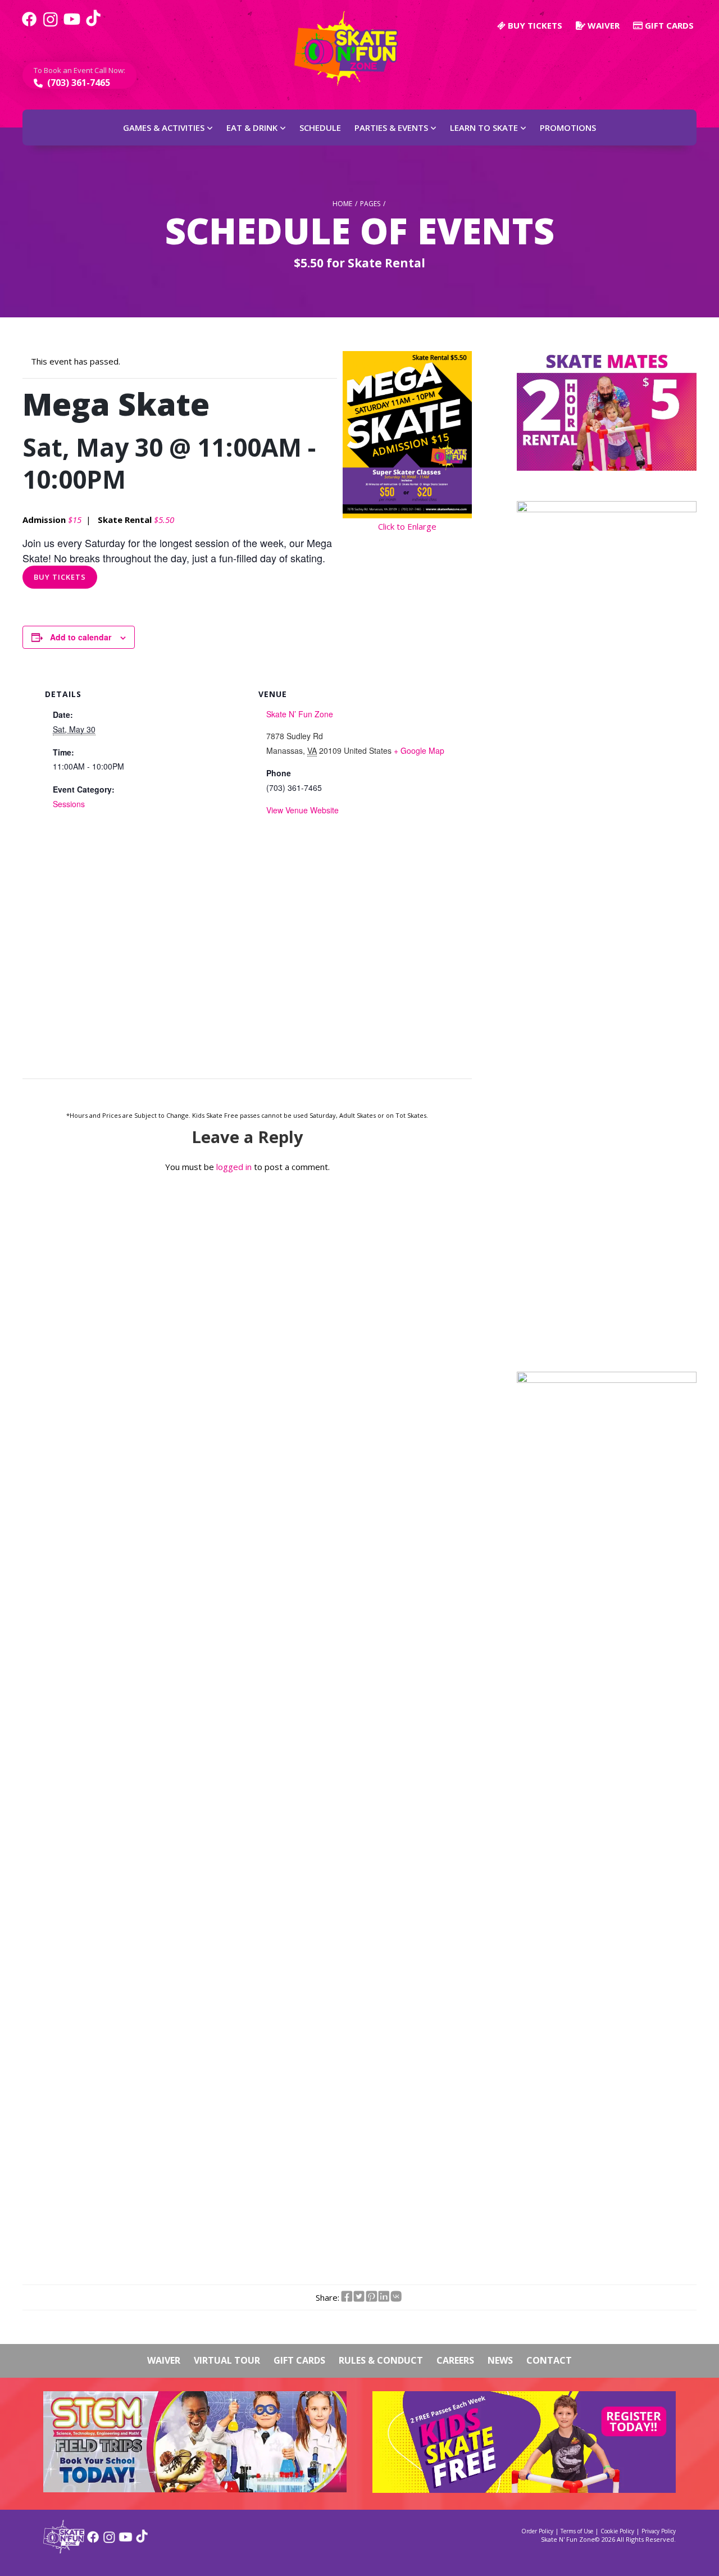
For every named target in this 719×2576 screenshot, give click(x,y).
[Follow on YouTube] (126, 2541)
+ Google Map (419, 750)
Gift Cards (668, 25)
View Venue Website (302, 810)
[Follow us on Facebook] (29, 25)
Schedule (320, 128)
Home (342, 204)
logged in (234, 1167)
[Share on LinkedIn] (384, 2297)
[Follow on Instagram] (109, 2541)
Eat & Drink (252, 128)
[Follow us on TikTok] (93, 25)
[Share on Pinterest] (371, 2297)
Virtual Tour (227, 2360)
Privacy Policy (659, 2531)
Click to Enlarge (407, 526)
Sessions (69, 804)
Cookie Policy (617, 2531)
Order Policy (537, 2531)
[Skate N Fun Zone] (353, 49)
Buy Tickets (60, 577)
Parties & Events (391, 128)
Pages (370, 204)
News (500, 2360)
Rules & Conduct (381, 2360)
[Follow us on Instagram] (51, 25)
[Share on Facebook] (347, 2297)
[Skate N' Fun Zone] (64, 2550)
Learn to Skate (484, 128)
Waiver (602, 25)
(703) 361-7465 (78, 83)
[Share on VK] (396, 2297)
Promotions (568, 128)
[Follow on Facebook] (93, 2541)
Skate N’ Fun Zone (300, 714)
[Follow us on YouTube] (72, 25)
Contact (549, 2360)
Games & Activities (164, 128)
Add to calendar (81, 637)
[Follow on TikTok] (142, 2541)
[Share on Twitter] (359, 2297)
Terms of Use (577, 2531)
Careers (455, 2360)
